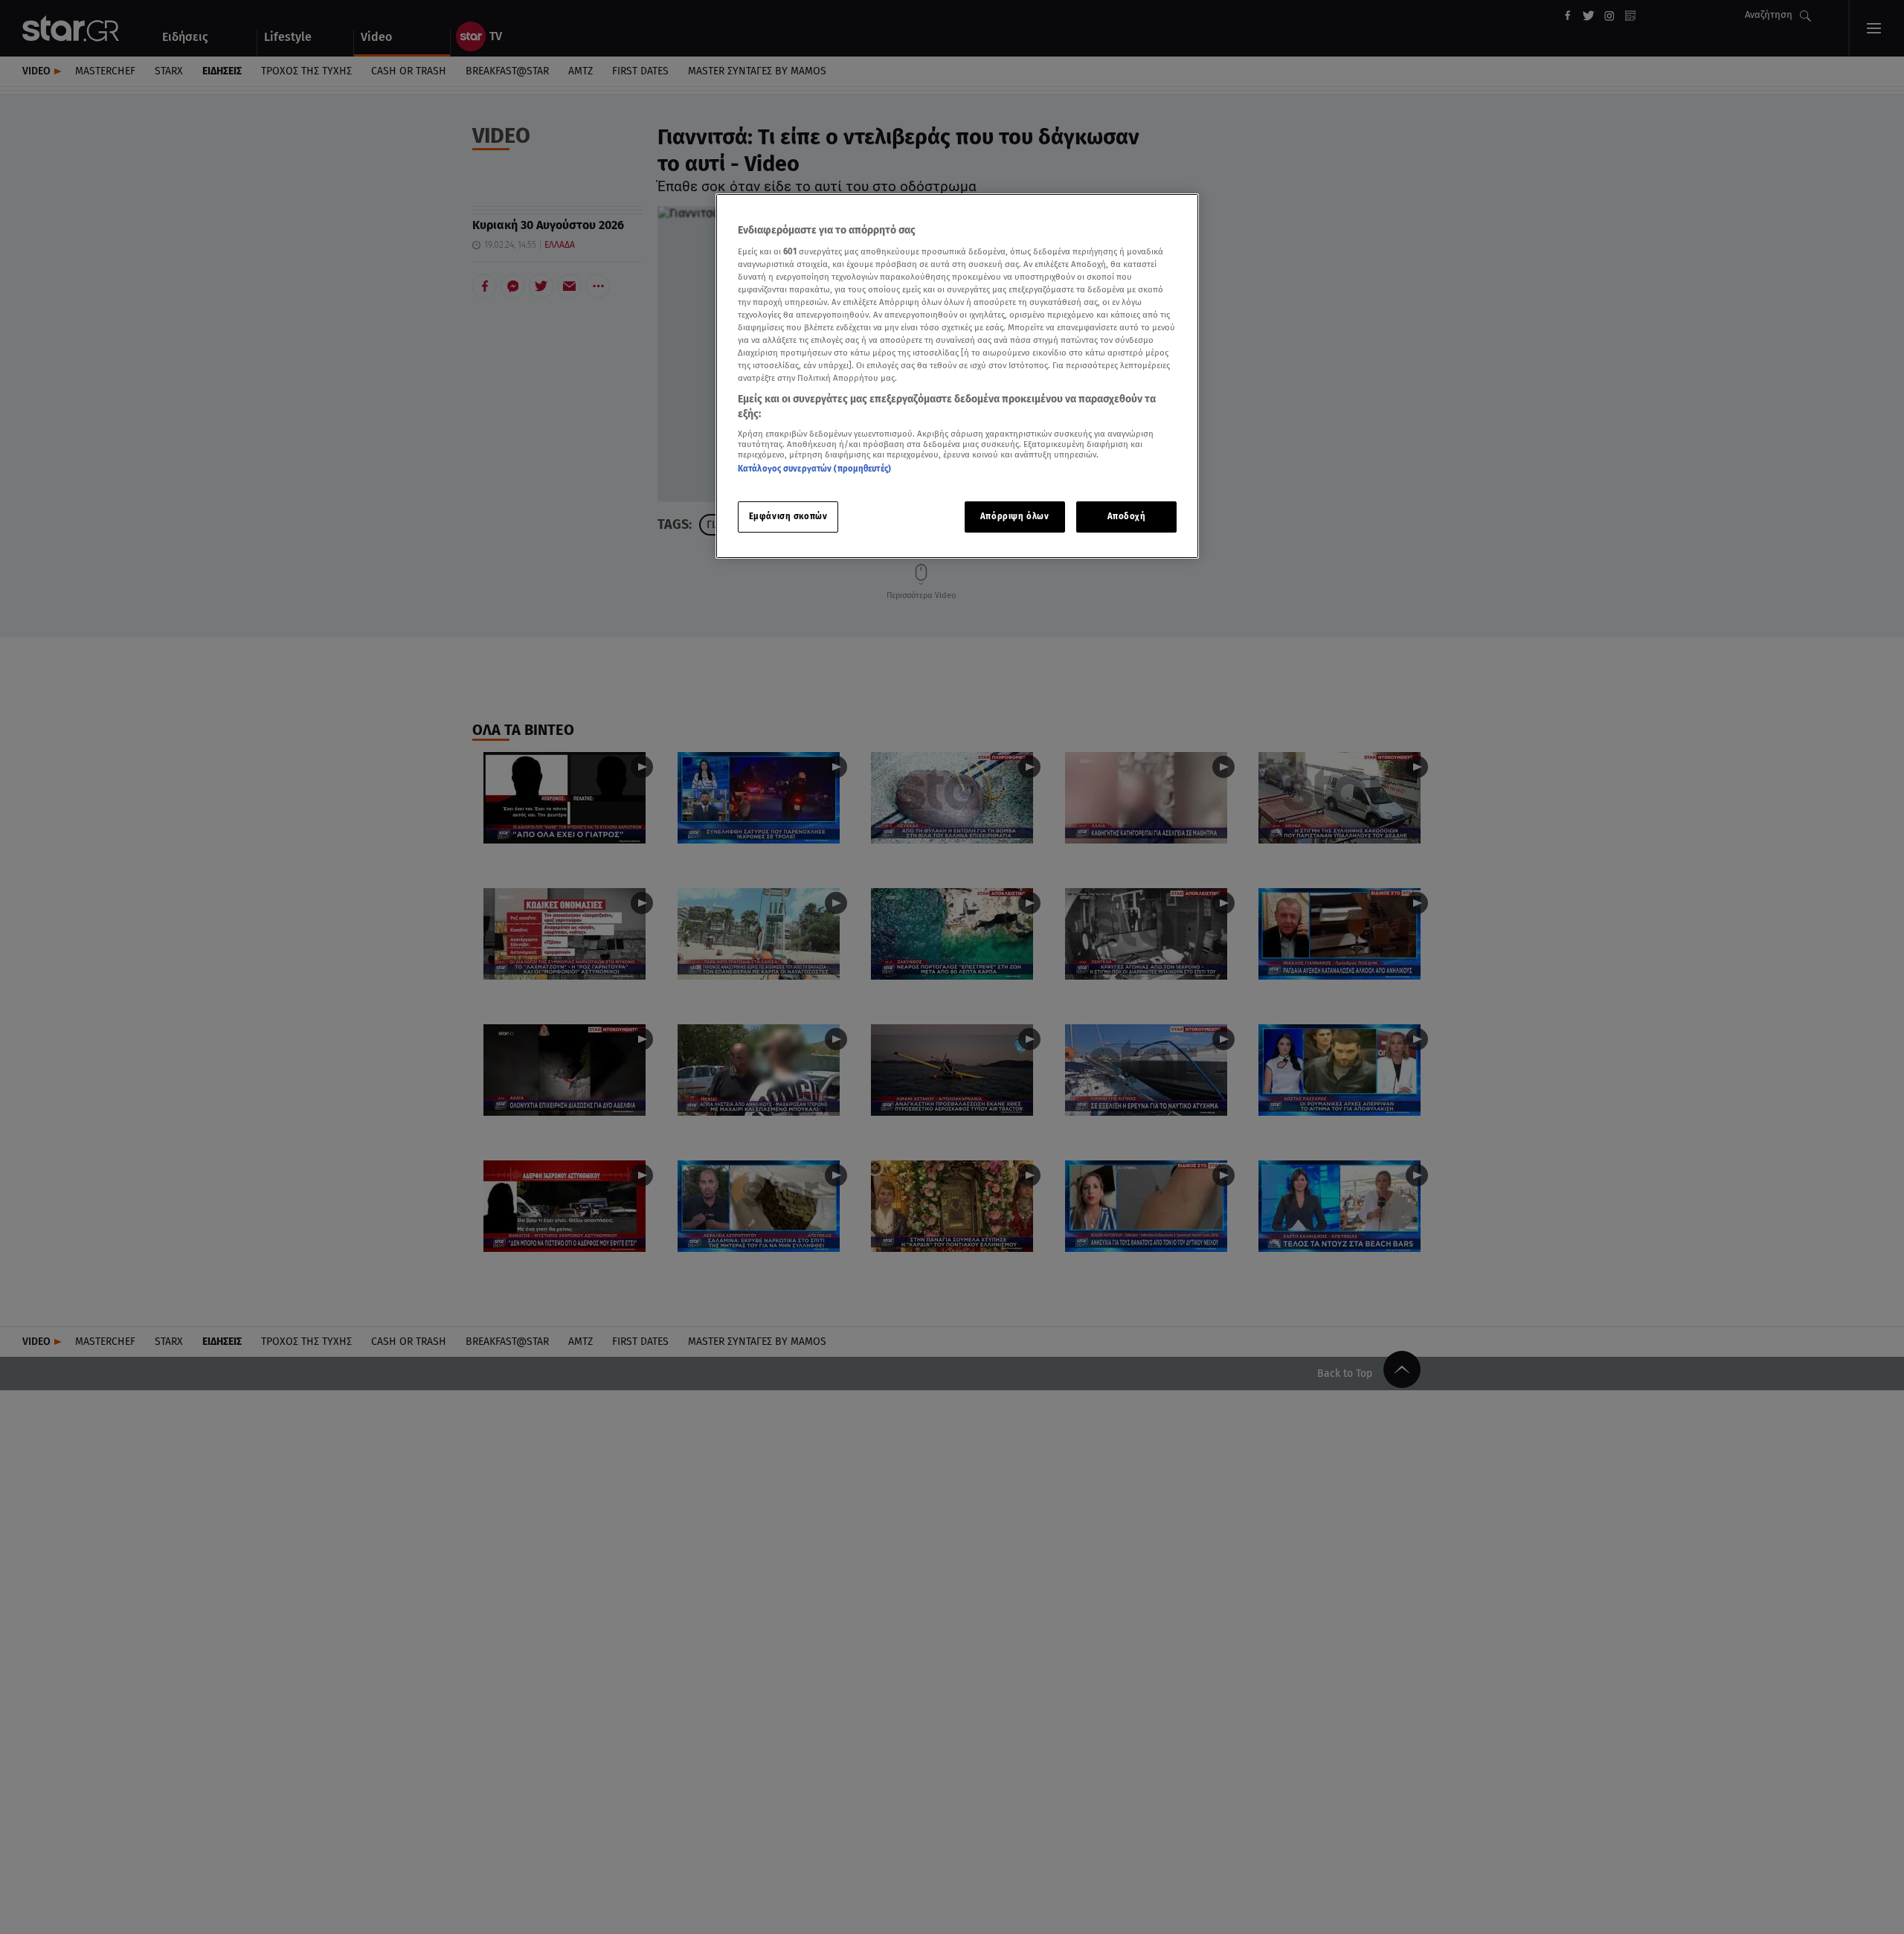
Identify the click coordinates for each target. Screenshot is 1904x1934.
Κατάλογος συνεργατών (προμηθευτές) (814, 469)
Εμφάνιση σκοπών (788, 516)
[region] (957, 376)
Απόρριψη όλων (1014, 516)
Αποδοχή (1127, 516)
